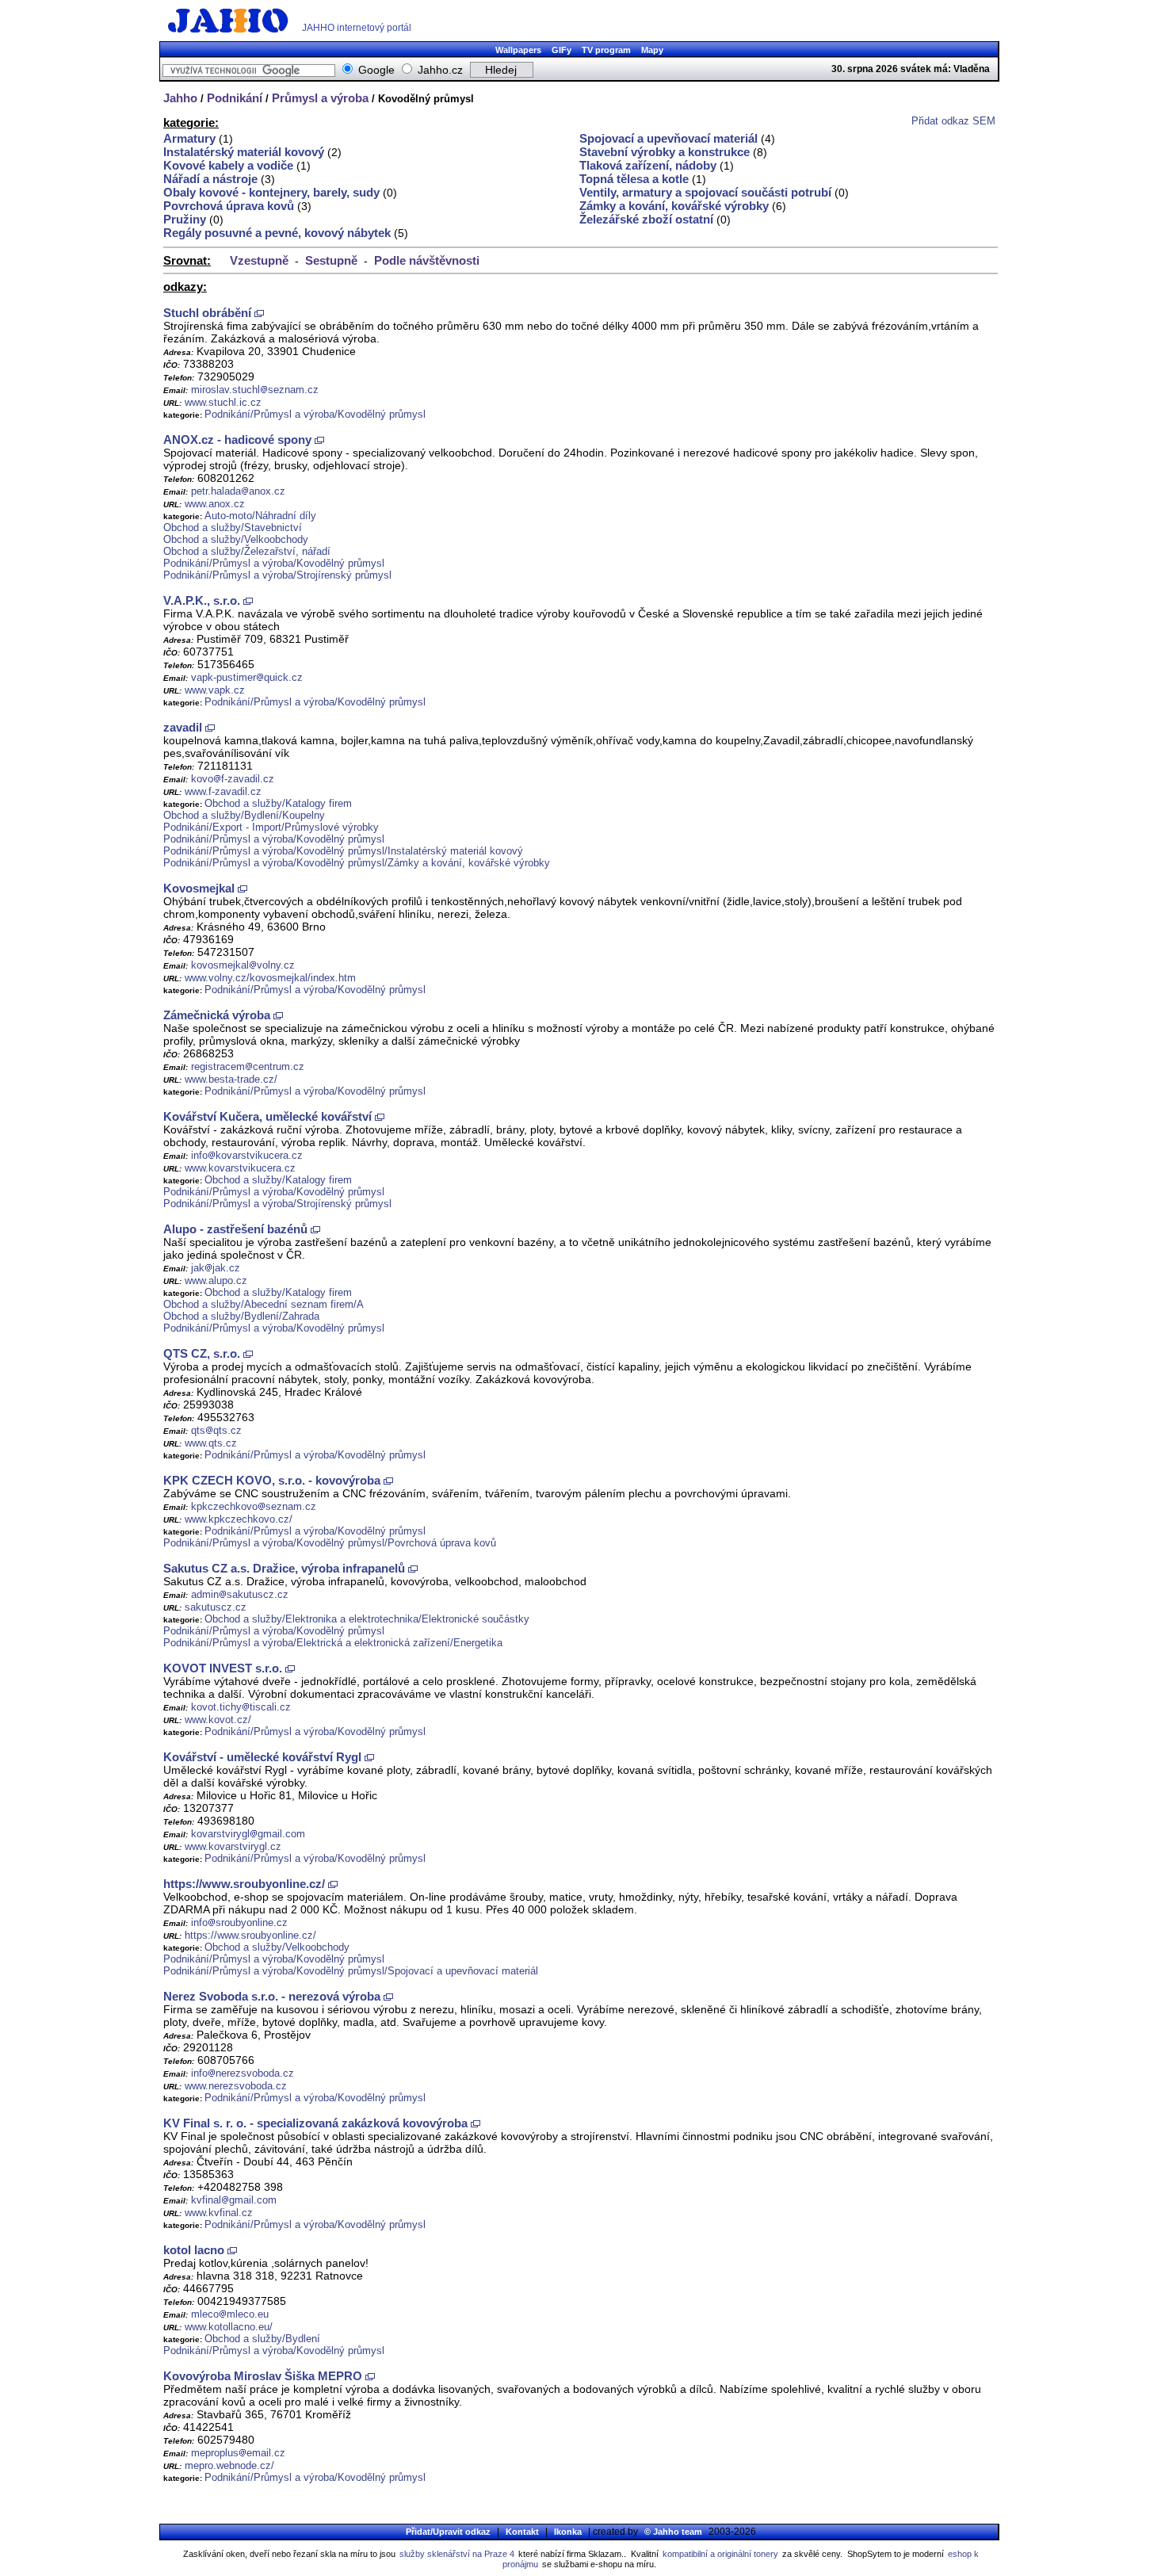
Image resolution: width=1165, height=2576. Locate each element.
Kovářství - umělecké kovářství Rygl (262, 1757)
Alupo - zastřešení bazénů (235, 1229)
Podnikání (235, 98)
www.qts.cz (211, 1443)
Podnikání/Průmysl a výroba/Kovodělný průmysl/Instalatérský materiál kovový (343, 851)
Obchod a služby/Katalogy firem (278, 803)
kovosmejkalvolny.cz (243, 965)
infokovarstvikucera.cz (247, 1155)
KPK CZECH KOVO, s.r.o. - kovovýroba (272, 1480)
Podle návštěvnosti (427, 260)
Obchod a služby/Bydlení (262, 2339)
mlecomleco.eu (230, 2314)
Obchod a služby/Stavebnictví (233, 527)
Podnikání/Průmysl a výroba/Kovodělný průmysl (315, 414)
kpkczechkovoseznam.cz (254, 1506)
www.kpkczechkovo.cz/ (239, 1519)
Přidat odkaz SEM (953, 121)
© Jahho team (673, 2532)
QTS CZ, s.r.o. (202, 1353)
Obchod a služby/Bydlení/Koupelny (244, 815)
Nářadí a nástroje (210, 179)
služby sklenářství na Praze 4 (457, 2554)
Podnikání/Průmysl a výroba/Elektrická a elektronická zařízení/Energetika (333, 1643)
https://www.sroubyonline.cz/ (244, 1884)
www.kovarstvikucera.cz (240, 1168)
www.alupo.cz (216, 1280)
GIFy (561, 50)
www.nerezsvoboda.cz (236, 2086)
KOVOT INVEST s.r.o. (224, 1668)
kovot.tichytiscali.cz (241, 1707)
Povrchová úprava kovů (229, 206)
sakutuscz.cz (216, 1607)
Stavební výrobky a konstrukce (665, 152)
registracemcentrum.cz (248, 1066)
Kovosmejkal (199, 888)
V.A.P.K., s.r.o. (202, 600)
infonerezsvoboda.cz (243, 2073)
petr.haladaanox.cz (238, 491)
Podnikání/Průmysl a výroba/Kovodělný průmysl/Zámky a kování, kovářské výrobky (357, 863)
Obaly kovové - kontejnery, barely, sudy (271, 192)
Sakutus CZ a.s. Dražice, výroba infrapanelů (284, 1568)
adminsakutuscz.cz (240, 1594)
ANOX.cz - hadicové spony (237, 440)
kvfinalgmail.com (234, 2200)
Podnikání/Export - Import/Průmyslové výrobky (271, 827)
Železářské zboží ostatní (646, 219)
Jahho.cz (440, 70)
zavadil (183, 727)
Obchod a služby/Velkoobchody (236, 539)
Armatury (189, 138)
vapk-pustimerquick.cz (247, 677)
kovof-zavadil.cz (233, 779)
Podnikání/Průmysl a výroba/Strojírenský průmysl (277, 575)
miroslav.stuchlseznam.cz (255, 390)
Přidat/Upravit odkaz (448, 2532)
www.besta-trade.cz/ (231, 1079)
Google (376, 70)
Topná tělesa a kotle (634, 179)
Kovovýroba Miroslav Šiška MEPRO (263, 2376)
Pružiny (185, 219)
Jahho (180, 98)
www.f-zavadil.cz (223, 791)
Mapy (652, 50)
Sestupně (331, 260)
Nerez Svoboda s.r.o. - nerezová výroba (272, 1996)
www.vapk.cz (215, 690)
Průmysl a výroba (320, 98)
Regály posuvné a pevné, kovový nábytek (277, 233)
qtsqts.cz (216, 1430)
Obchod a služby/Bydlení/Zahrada (241, 1316)
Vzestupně (259, 260)
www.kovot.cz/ (218, 1720)
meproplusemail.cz (238, 2453)
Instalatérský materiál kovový (244, 152)
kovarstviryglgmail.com (248, 1834)
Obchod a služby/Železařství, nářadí (247, 551)
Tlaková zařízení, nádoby (648, 165)
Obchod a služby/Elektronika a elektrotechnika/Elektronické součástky (367, 1619)
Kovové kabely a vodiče (228, 165)
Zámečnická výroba (217, 1015)
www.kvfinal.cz (219, 2213)
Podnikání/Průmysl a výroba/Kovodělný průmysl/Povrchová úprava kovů (330, 1543)
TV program (606, 50)
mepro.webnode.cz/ (229, 2465)
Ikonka (568, 2532)
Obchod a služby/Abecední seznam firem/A (264, 1304)
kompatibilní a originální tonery (720, 2554)
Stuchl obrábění (207, 313)
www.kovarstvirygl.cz (233, 1846)
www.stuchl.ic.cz (223, 402)
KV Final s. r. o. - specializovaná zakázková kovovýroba (315, 2123)
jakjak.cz (216, 1268)
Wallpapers (518, 50)
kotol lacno (194, 2250)
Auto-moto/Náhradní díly (260, 516)
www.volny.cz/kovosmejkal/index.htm (270, 978)
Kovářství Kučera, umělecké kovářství (267, 1116)
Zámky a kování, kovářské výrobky (674, 206)
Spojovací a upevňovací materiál (668, 138)
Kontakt (522, 2532)
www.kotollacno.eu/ (229, 2327)
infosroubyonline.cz (239, 1922)
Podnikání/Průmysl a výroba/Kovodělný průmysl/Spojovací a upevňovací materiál (351, 1971)
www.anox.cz (215, 504)
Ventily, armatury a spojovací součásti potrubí (705, 192)
